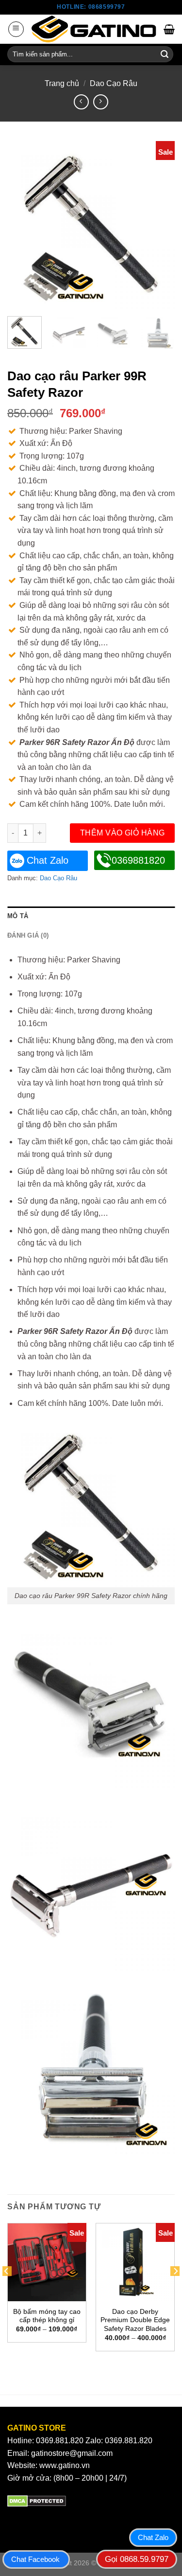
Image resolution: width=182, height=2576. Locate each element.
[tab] (91, 916)
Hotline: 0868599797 (91, 7)
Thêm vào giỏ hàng (123, 833)
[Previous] (23, 225)
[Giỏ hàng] (169, 29)
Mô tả (18, 916)
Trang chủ (62, 83)
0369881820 (138, 860)
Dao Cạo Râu (114, 83)
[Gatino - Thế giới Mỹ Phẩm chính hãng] (94, 29)
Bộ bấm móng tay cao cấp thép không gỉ (47, 2316)
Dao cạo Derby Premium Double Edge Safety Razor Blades (135, 2320)
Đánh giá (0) (28, 935)
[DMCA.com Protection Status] (37, 2500)
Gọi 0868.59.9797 (137, 2559)
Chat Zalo (48, 860)
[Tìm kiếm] (165, 54)
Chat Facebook (35, 2559)
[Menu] (16, 29)
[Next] (159, 225)
